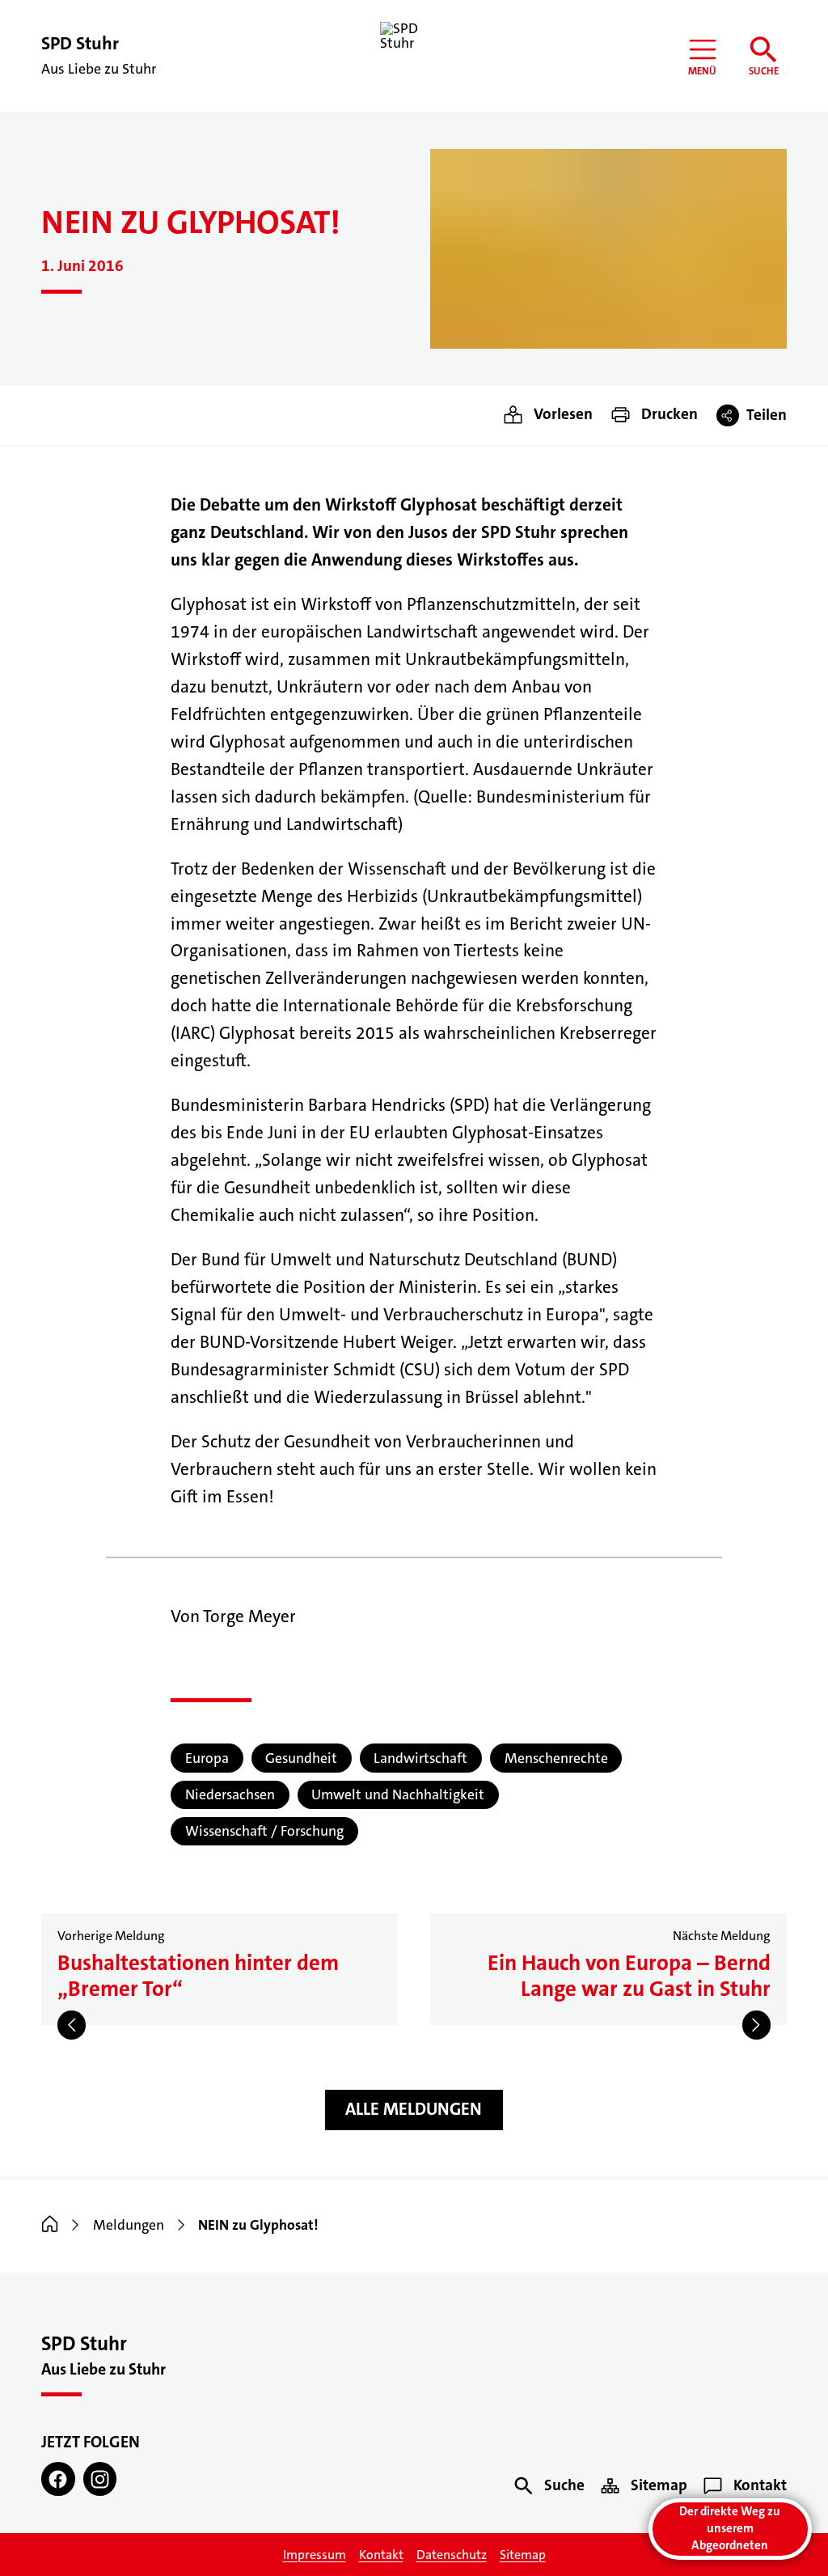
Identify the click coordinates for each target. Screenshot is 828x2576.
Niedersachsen (230, 1795)
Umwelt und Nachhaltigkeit (398, 1795)
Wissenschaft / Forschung (264, 1831)
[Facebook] (58, 2479)
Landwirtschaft (420, 1758)
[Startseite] (50, 2225)
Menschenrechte (556, 1758)
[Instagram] (100, 2479)
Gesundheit (301, 1758)
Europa (207, 1758)
